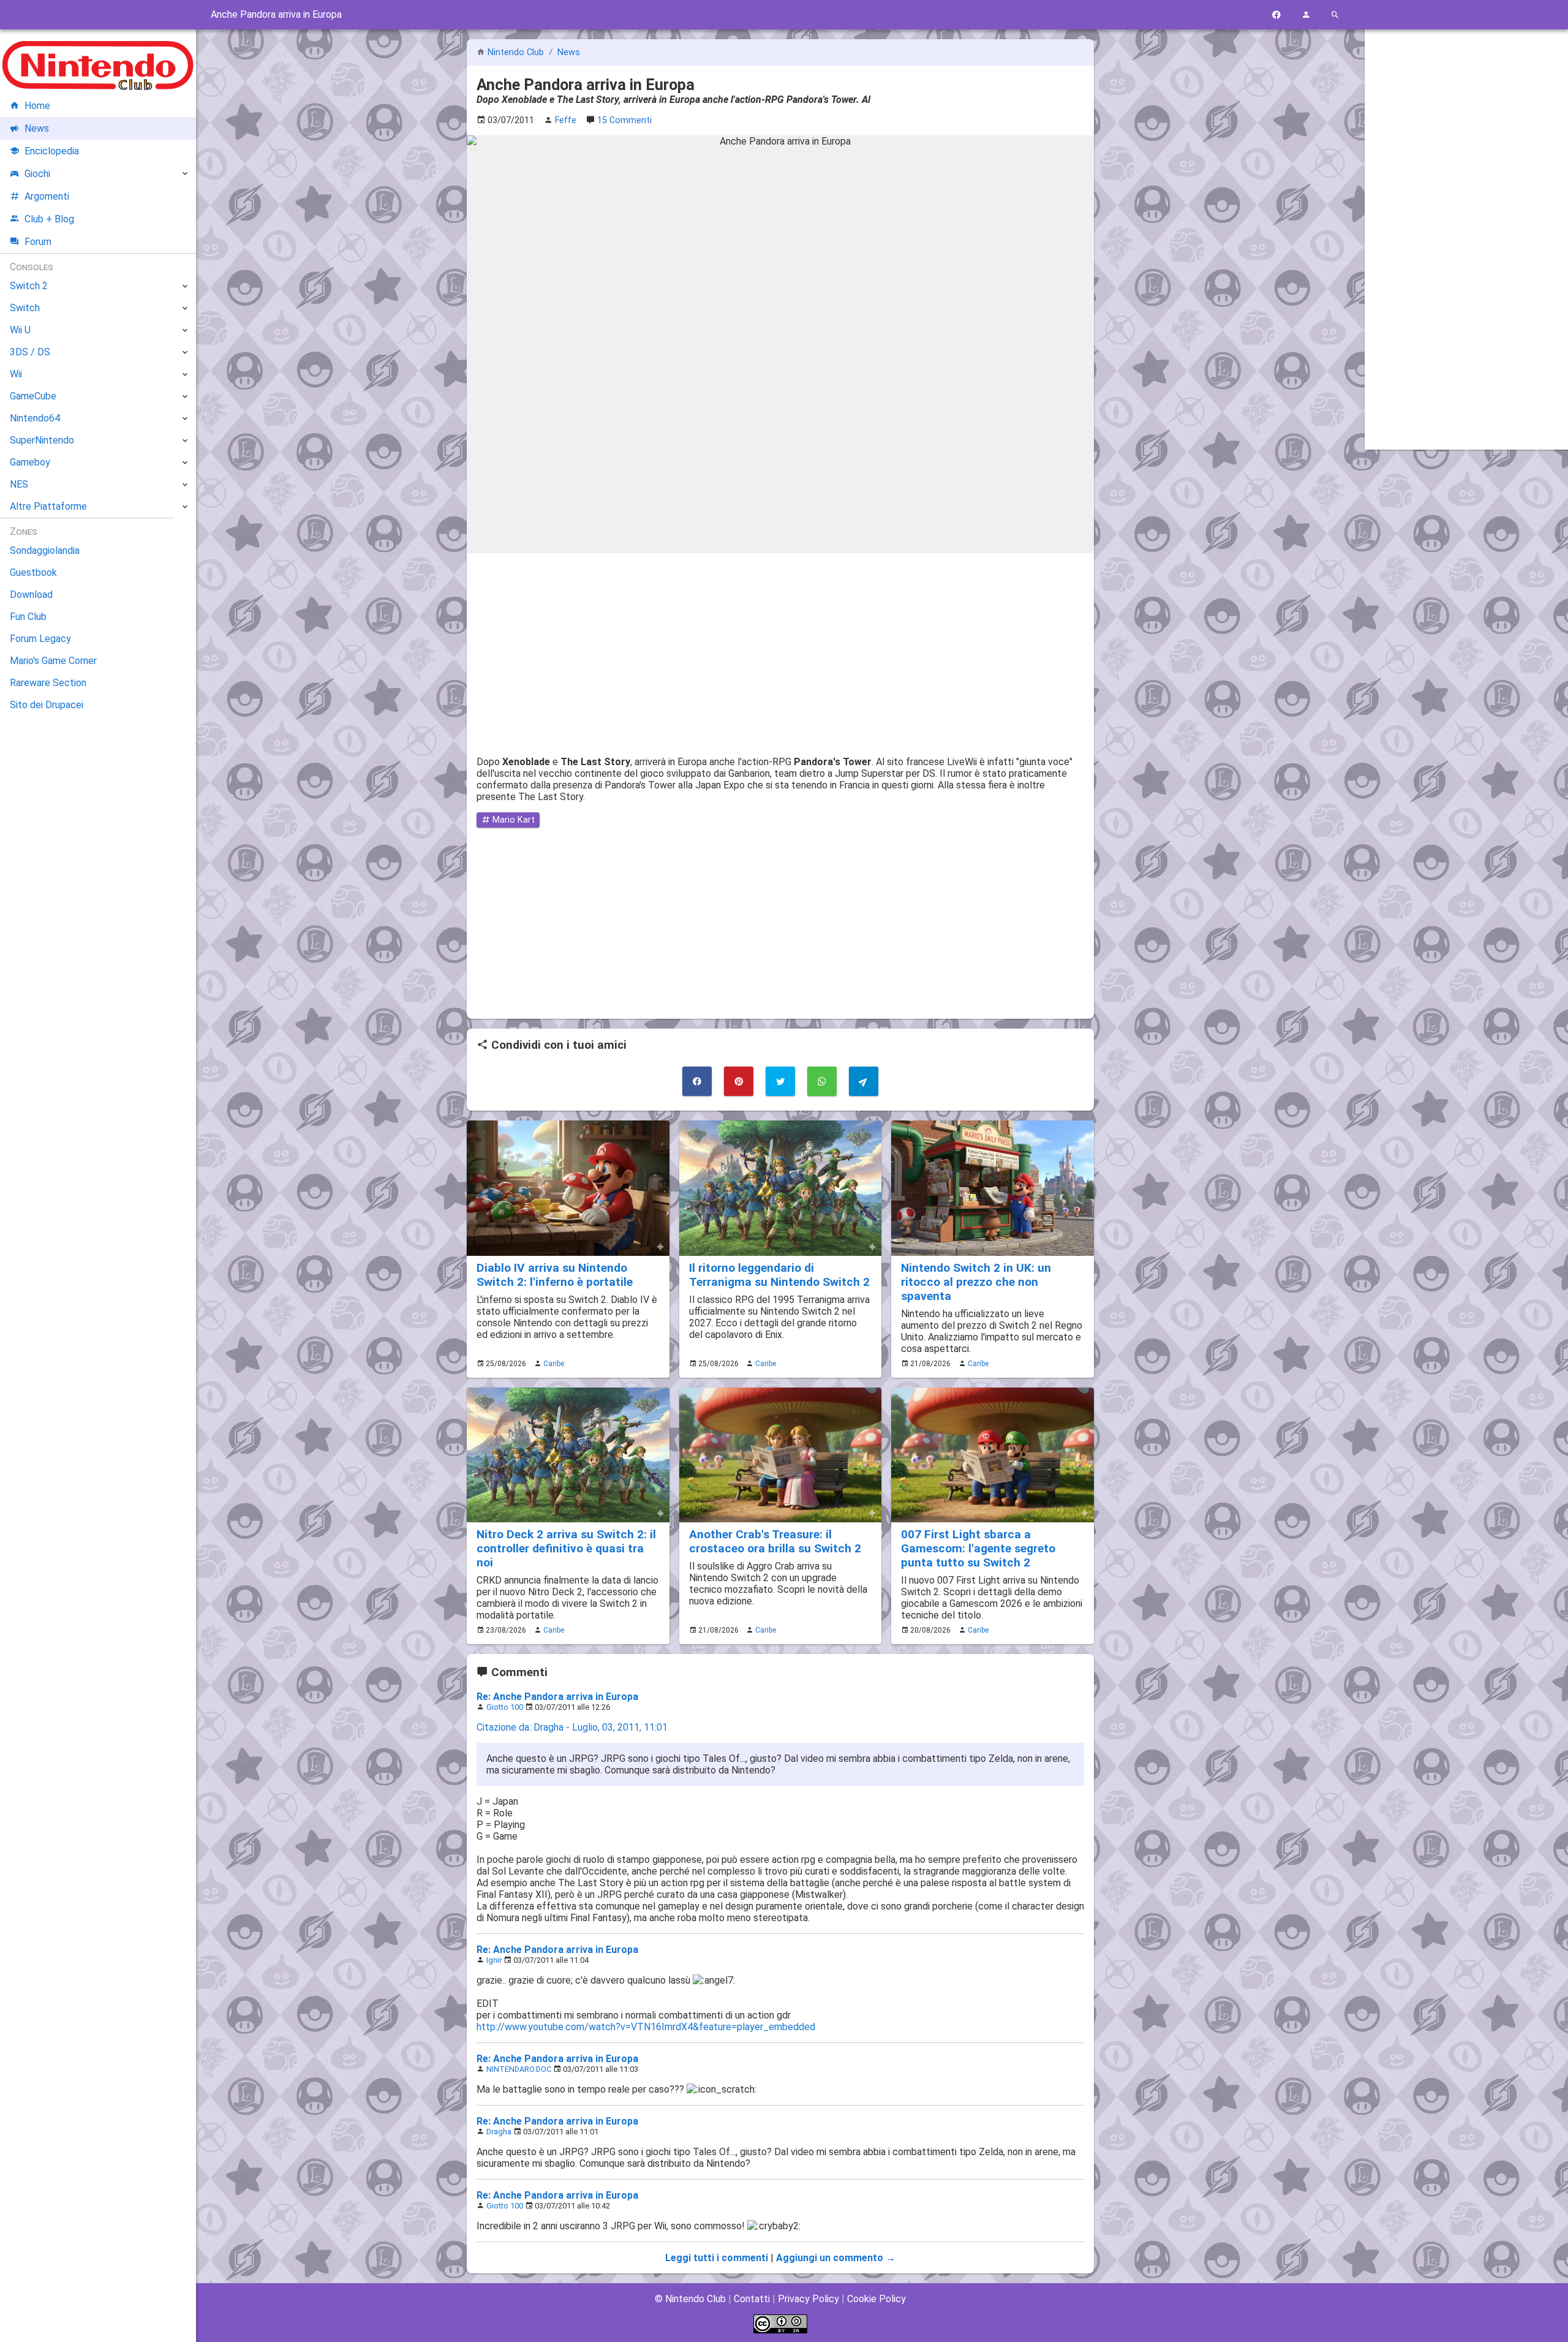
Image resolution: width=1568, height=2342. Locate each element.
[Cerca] (1335, 15)
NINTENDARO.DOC (519, 2069)
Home (37, 106)
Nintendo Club (516, 52)
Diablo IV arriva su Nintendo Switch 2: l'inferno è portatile (555, 1275)
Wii (16, 374)
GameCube (33, 396)
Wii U (20, 330)
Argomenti (47, 196)
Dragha (499, 2132)
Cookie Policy (876, 2299)
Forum (38, 242)
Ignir (494, 1960)
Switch (25, 308)
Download (31, 595)
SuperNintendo (42, 440)
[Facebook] (1276, 15)
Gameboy (30, 462)
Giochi (37, 174)
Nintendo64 (35, 418)
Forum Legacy (40, 639)
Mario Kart (512, 820)
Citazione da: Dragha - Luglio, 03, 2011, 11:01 (572, 1727)
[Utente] (1306, 15)
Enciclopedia (52, 151)
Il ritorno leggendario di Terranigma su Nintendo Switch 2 (779, 1275)
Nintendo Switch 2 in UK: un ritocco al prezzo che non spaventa (976, 1282)
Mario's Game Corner (53, 661)
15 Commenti (624, 120)
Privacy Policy (809, 2299)
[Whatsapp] (822, 1081)
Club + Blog (49, 219)
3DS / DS (30, 352)
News (569, 52)
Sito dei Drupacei (47, 705)
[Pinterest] (739, 1081)
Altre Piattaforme (48, 506)
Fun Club (28, 617)
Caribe (554, 1364)
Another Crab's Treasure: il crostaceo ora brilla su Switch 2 (775, 1541)
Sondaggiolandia (45, 550)
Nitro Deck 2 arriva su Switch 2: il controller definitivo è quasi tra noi (566, 1548)
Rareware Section (48, 683)
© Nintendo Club (690, 2299)
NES (19, 484)
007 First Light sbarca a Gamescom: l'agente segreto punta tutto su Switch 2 (978, 1548)
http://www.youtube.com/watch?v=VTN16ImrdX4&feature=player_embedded (646, 2027)
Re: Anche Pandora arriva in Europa (557, 1697)
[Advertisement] (780, 649)
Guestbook (33, 572)
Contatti (752, 2299)
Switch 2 (29, 286)
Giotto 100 (505, 1707)
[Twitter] (780, 1081)
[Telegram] (864, 1081)
